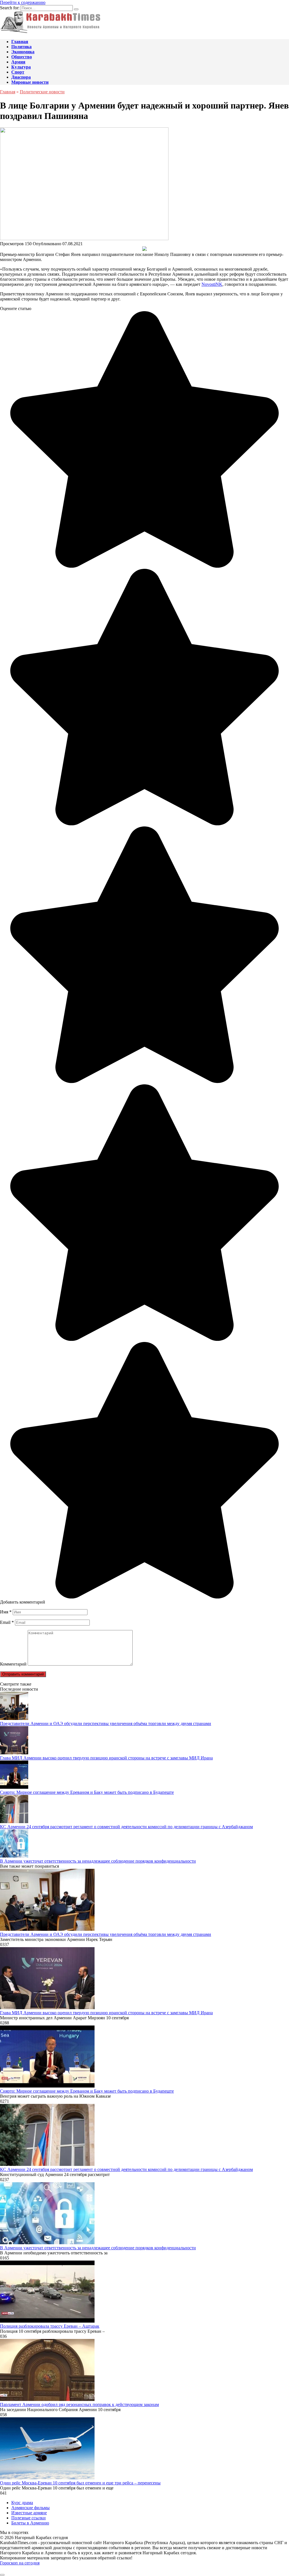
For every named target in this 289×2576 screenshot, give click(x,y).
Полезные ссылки (29, 2518)
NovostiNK (212, 284)
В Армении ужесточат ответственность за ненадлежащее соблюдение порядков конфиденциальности (98, 1861)
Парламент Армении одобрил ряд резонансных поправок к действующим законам (79, 2404)
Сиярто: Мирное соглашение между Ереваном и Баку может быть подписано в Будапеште (87, 1792)
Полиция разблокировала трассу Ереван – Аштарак (50, 2326)
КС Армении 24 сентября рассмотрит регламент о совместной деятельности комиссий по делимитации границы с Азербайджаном (126, 1827)
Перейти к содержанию (23, 2)
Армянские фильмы (30, 2508)
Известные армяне (29, 2513)
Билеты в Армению (30, 2523)
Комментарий (13, 1664)
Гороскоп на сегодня (20, 2563)
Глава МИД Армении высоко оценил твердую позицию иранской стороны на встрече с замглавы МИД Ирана (106, 1758)
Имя (6, 1612)
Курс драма (22, 2503)
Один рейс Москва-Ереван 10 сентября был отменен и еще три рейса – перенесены (80, 2483)
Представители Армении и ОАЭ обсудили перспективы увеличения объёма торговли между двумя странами (106, 1723)
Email (7, 1622)
